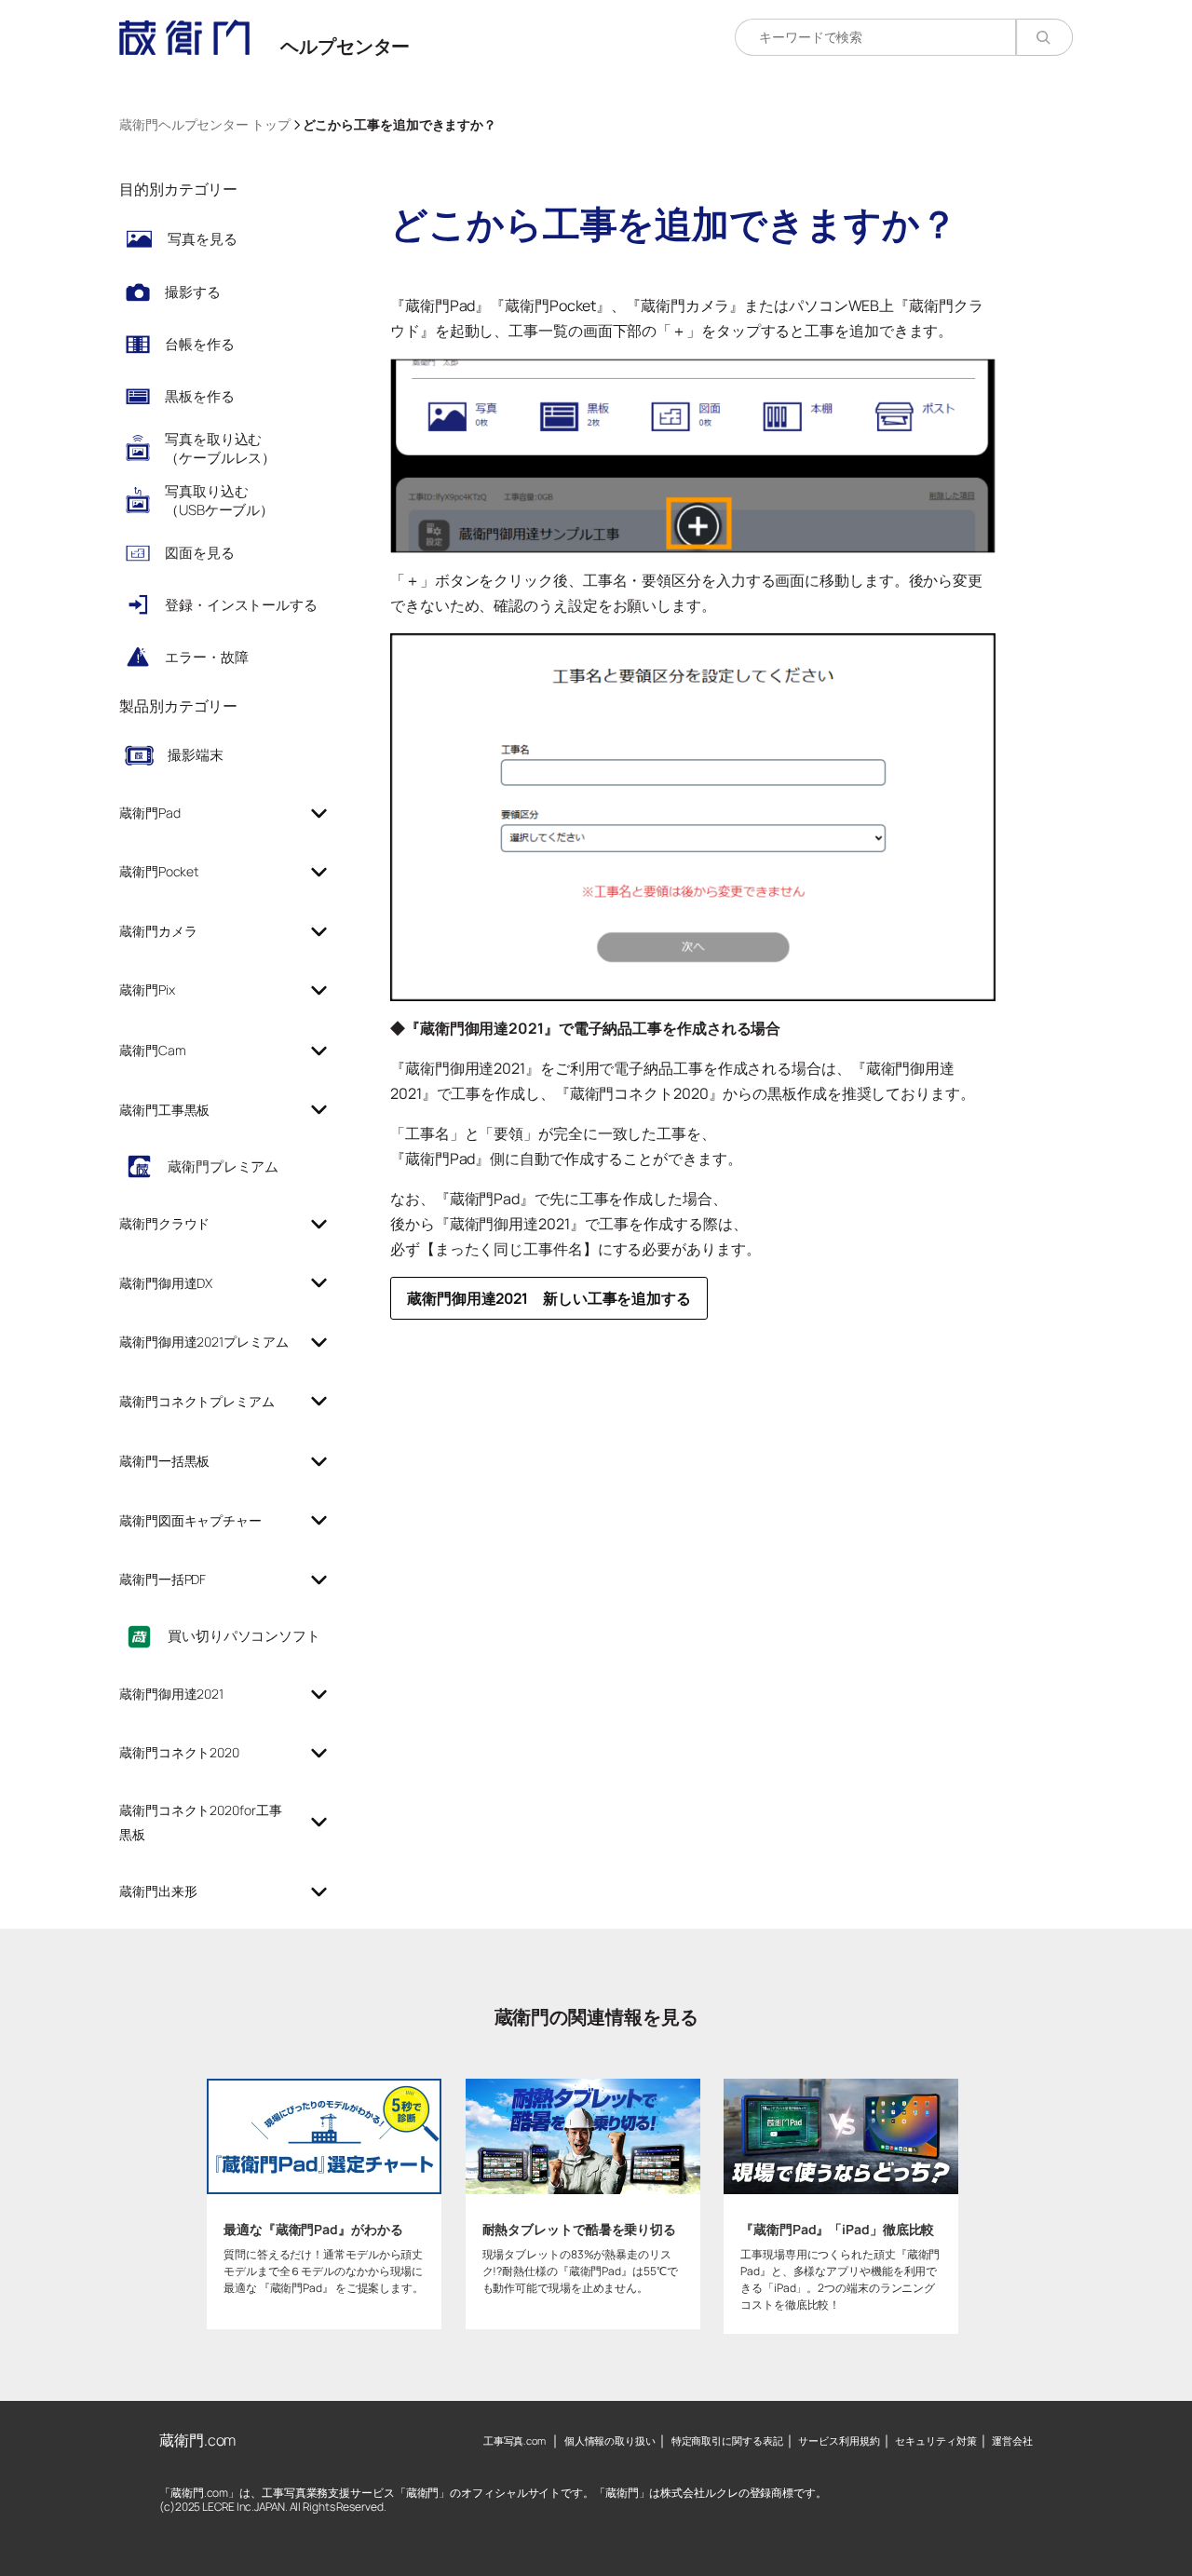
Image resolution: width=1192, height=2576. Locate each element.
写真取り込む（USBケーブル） (219, 501)
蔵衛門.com (197, 2440)
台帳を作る (200, 344)
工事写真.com (515, 2440)
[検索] (1044, 37)
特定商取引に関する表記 (727, 2440)
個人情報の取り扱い (610, 2440)
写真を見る (203, 239)
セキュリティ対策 (935, 2440)
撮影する (193, 292)
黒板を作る (200, 396)
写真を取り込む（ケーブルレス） (220, 448)
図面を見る (200, 553)
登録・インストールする (241, 605)
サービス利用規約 (839, 2440)
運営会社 (1012, 2440)
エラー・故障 (206, 657)
